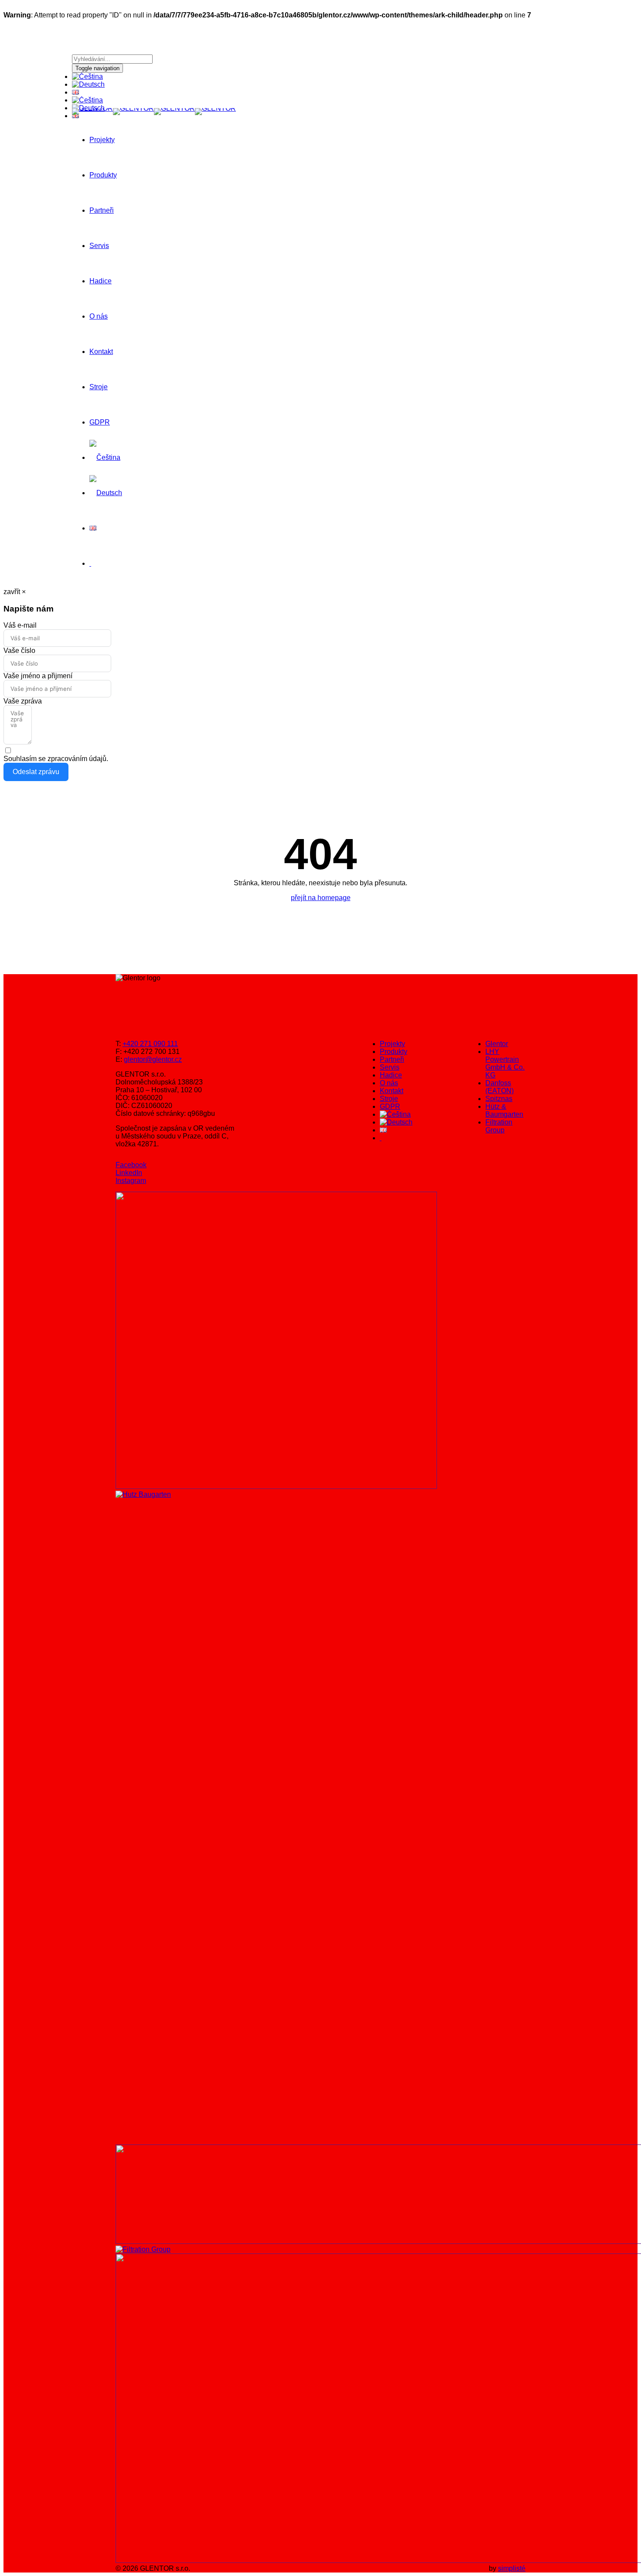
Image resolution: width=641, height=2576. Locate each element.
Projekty (102, 140)
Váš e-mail (20, 625)
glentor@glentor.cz (153, 1059)
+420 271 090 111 (150, 1044)
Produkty (103, 175)
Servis (99, 246)
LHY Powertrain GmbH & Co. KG (505, 1063)
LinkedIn (129, 1173)
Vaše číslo (19, 651)
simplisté (512, 2568)
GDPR (100, 422)
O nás (99, 316)
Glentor (497, 1044)
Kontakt (101, 352)
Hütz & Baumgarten (504, 1110)
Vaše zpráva (23, 701)
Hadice (101, 281)
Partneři (102, 210)
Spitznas (499, 1099)
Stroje (99, 387)
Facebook (131, 1165)
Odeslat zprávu (36, 772)
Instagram (131, 1181)
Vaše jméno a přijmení (38, 676)
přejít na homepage (321, 898)
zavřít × (15, 592)
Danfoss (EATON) (500, 1087)
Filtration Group (499, 1126)
